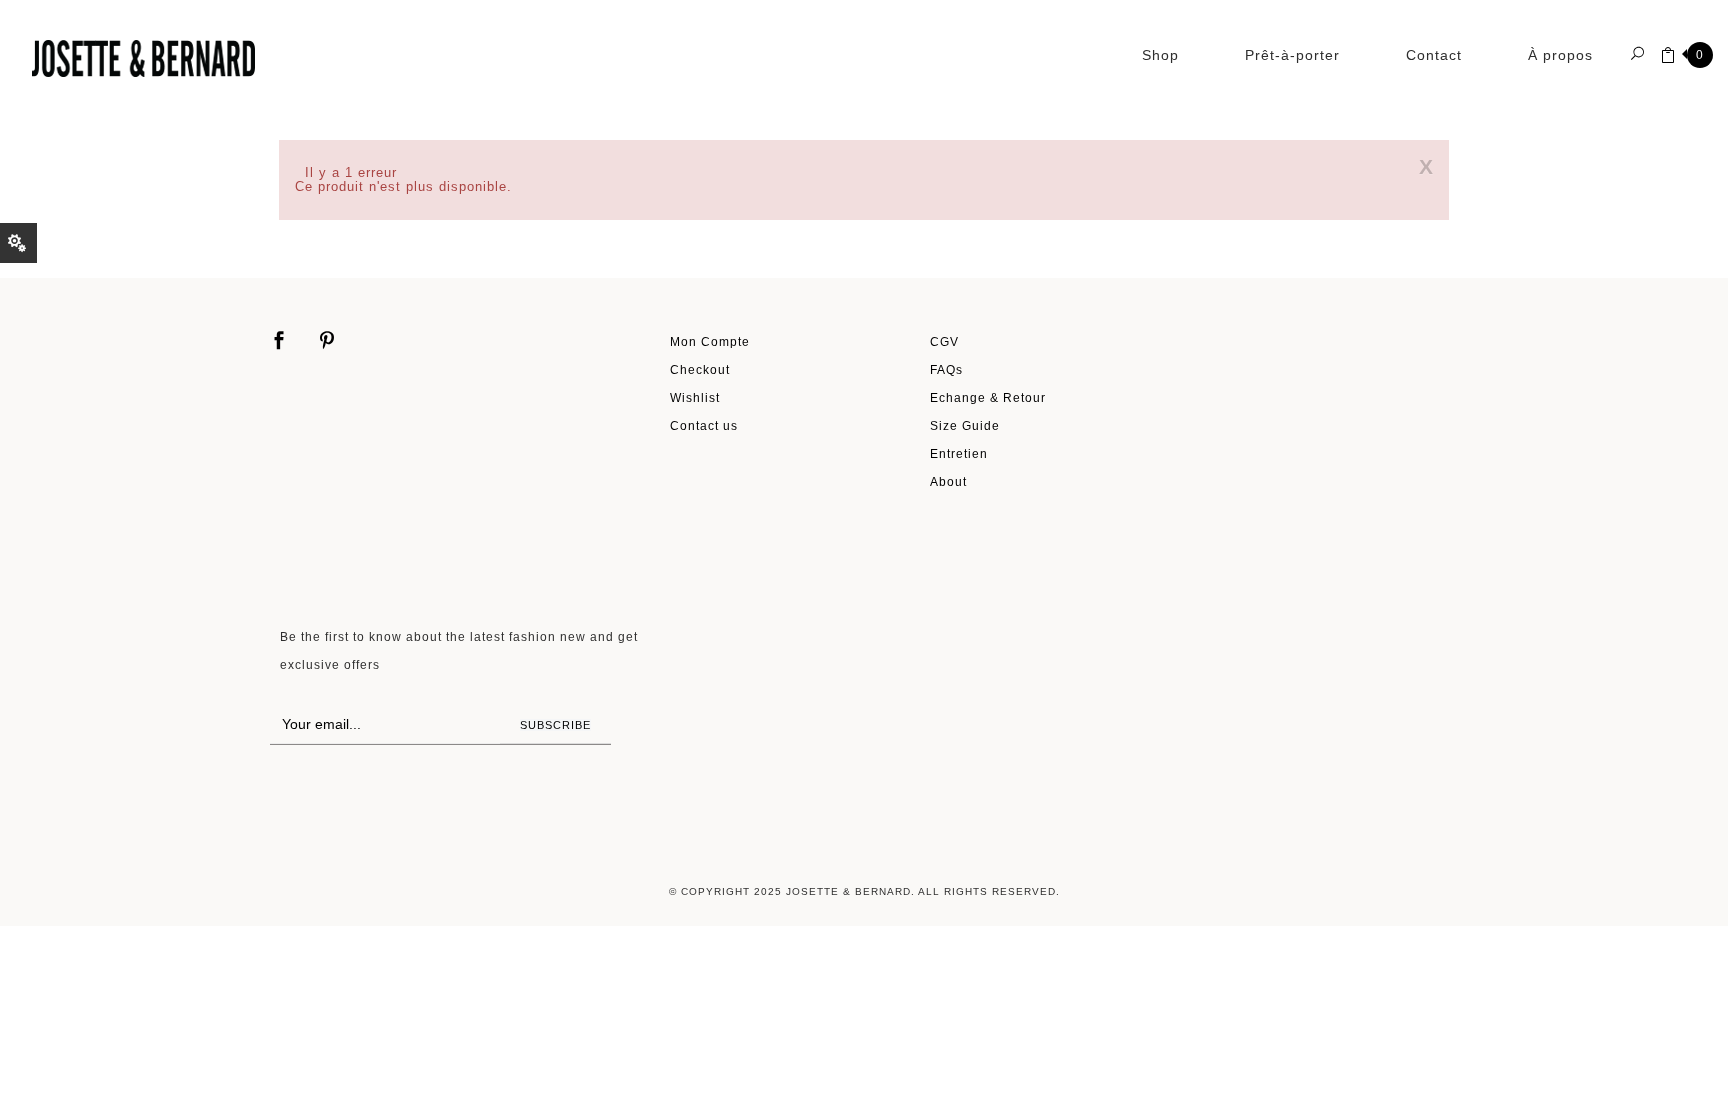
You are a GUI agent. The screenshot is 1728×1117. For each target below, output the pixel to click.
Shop (1160, 55)
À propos (1560, 55)
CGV (944, 341)
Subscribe (555, 725)
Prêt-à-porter (1292, 55)
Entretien (959, 453)
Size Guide (965, 425)
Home (301, 122)
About (948, 481)
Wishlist (695, 397)
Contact (1434, 55)
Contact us (704, 425)
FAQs (946, 369)
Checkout (700, 369)
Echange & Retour (988, 397)
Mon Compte (710, 341)
